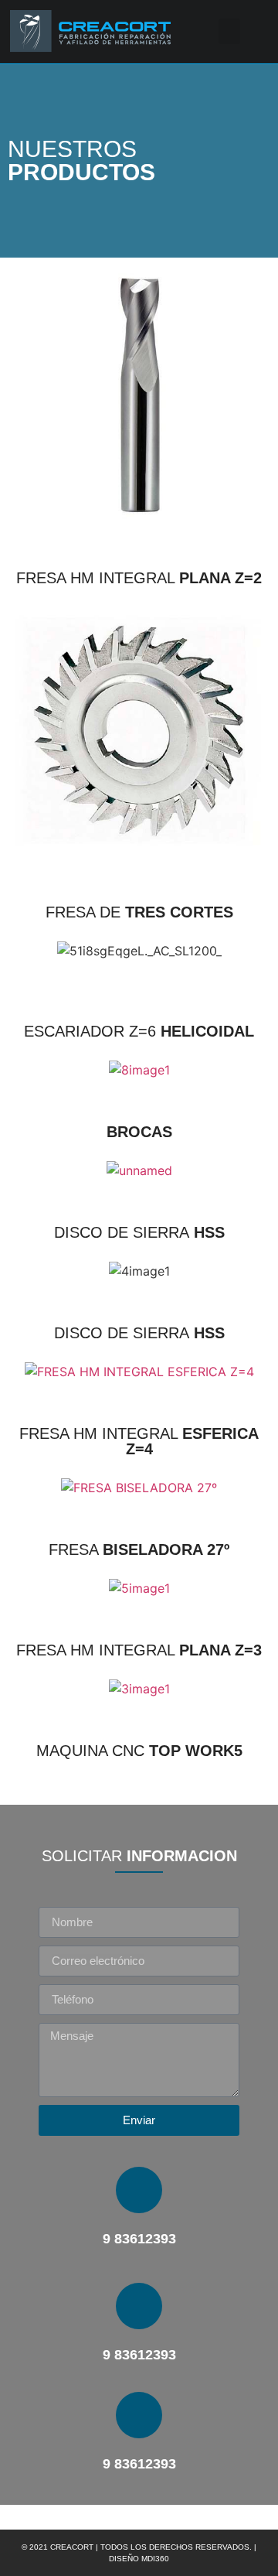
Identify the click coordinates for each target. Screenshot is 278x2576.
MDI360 (155, 2559)
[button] (229, 31)
